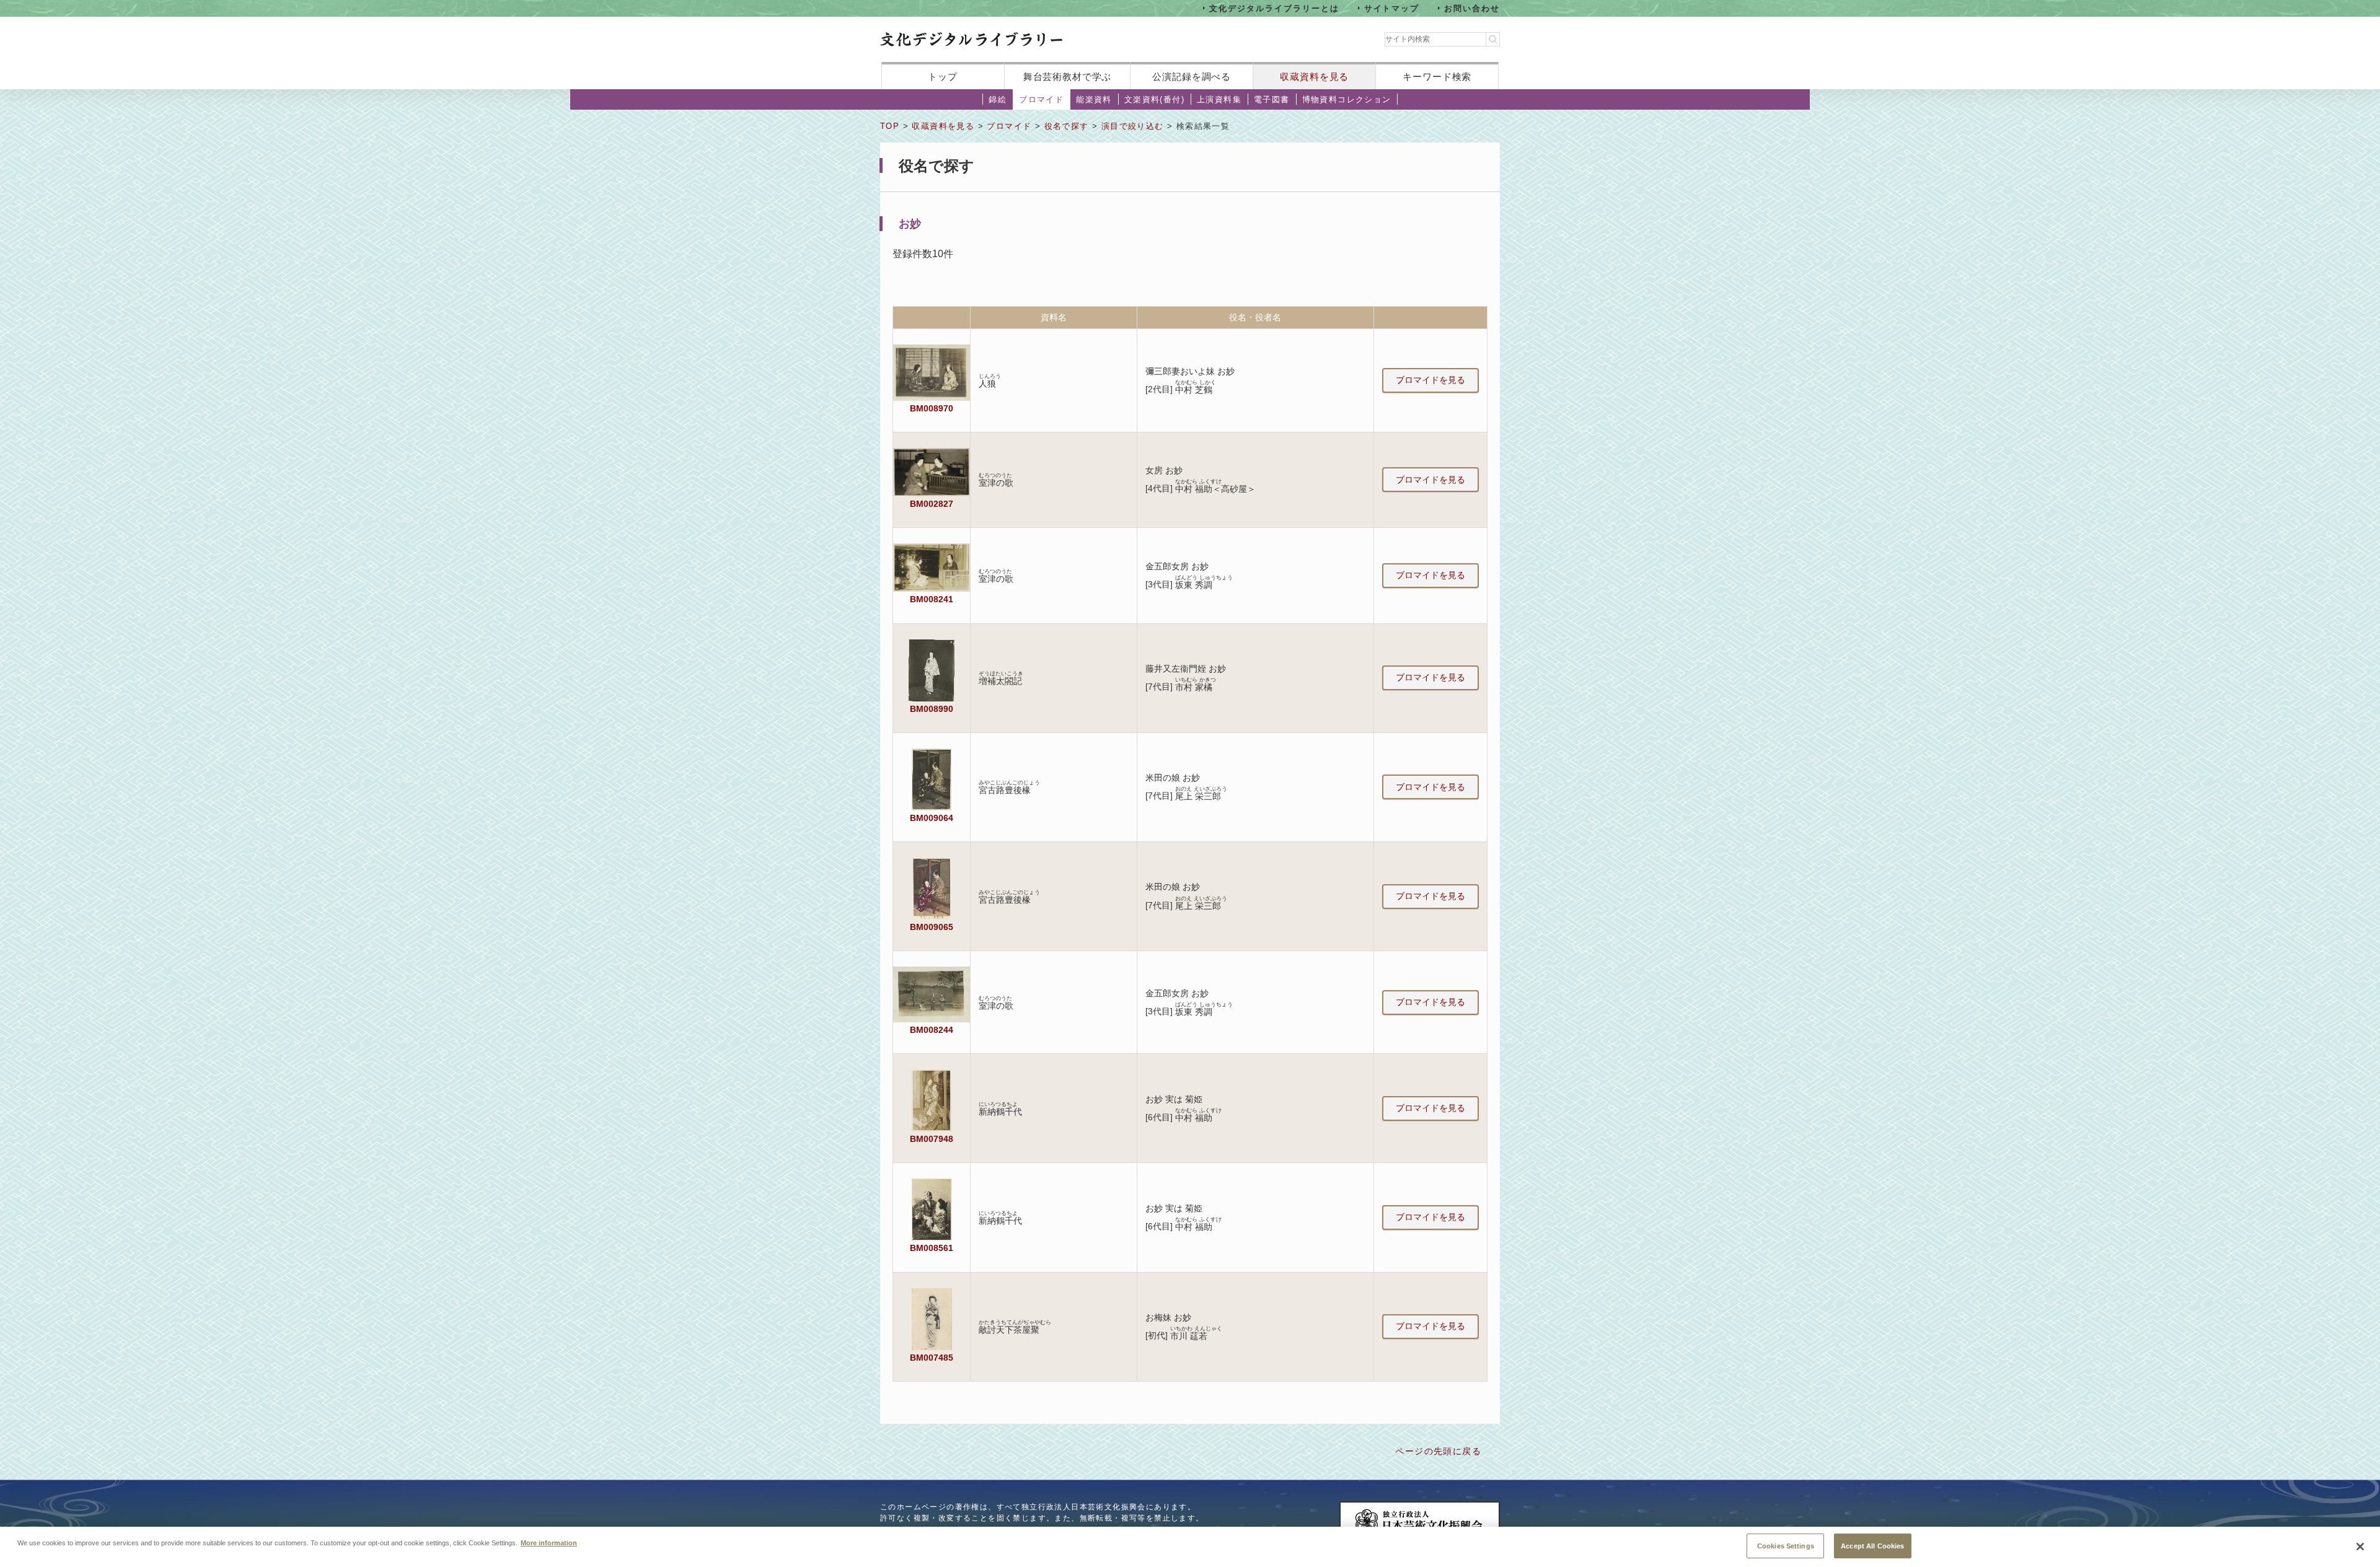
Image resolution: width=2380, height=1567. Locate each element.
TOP (890, 126)
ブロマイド (1041, 99)
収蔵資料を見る (1314, 77)
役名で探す (1067, 126)
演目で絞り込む (1133, 126)
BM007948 (932, 1139)
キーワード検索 (1437, 77)
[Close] (2360, 1547)
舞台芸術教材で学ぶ (1068, 77)
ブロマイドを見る (1430, 380)
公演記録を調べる (1192, 77)
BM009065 (932, 927)
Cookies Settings (1786, 1545)
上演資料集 (1219, 99)
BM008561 (932, 1248)
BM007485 (932, 1358)
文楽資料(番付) (1154, 99)
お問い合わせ (1472, 8)
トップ (943, 77)
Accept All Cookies (1872, 1545)
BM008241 (932, 599)
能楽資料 (1094, 99)
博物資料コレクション (1347, 99)
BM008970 (932, 408)
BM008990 (932, 709)
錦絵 (998, 99)
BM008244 (932, 1030)
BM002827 (932, 504)
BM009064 (932, 818)
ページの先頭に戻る (1438, 1451)
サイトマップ (1392, 8)
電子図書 (1272, 99)
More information (549, 1542)
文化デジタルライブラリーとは (1274, 8)
